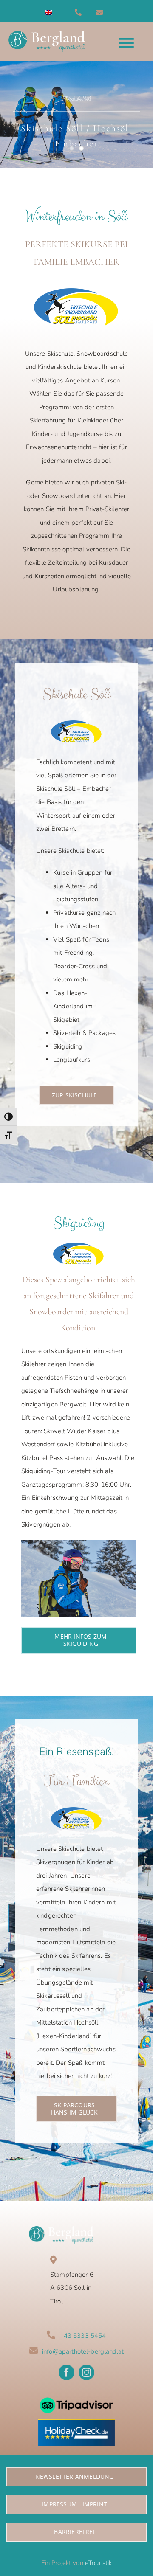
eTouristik (99, 2563)
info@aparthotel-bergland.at (83, 2351)
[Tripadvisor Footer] (76, 2394)
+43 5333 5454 (83, 2336)
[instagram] (86, 2372)
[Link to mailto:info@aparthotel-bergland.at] (105, 12)
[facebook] (67, 2372)
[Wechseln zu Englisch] (48, 12)
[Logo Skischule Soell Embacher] (76, 291)
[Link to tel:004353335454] (83, 12)
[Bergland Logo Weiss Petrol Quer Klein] (61, 2229)
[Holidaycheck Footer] (76, 2421)
